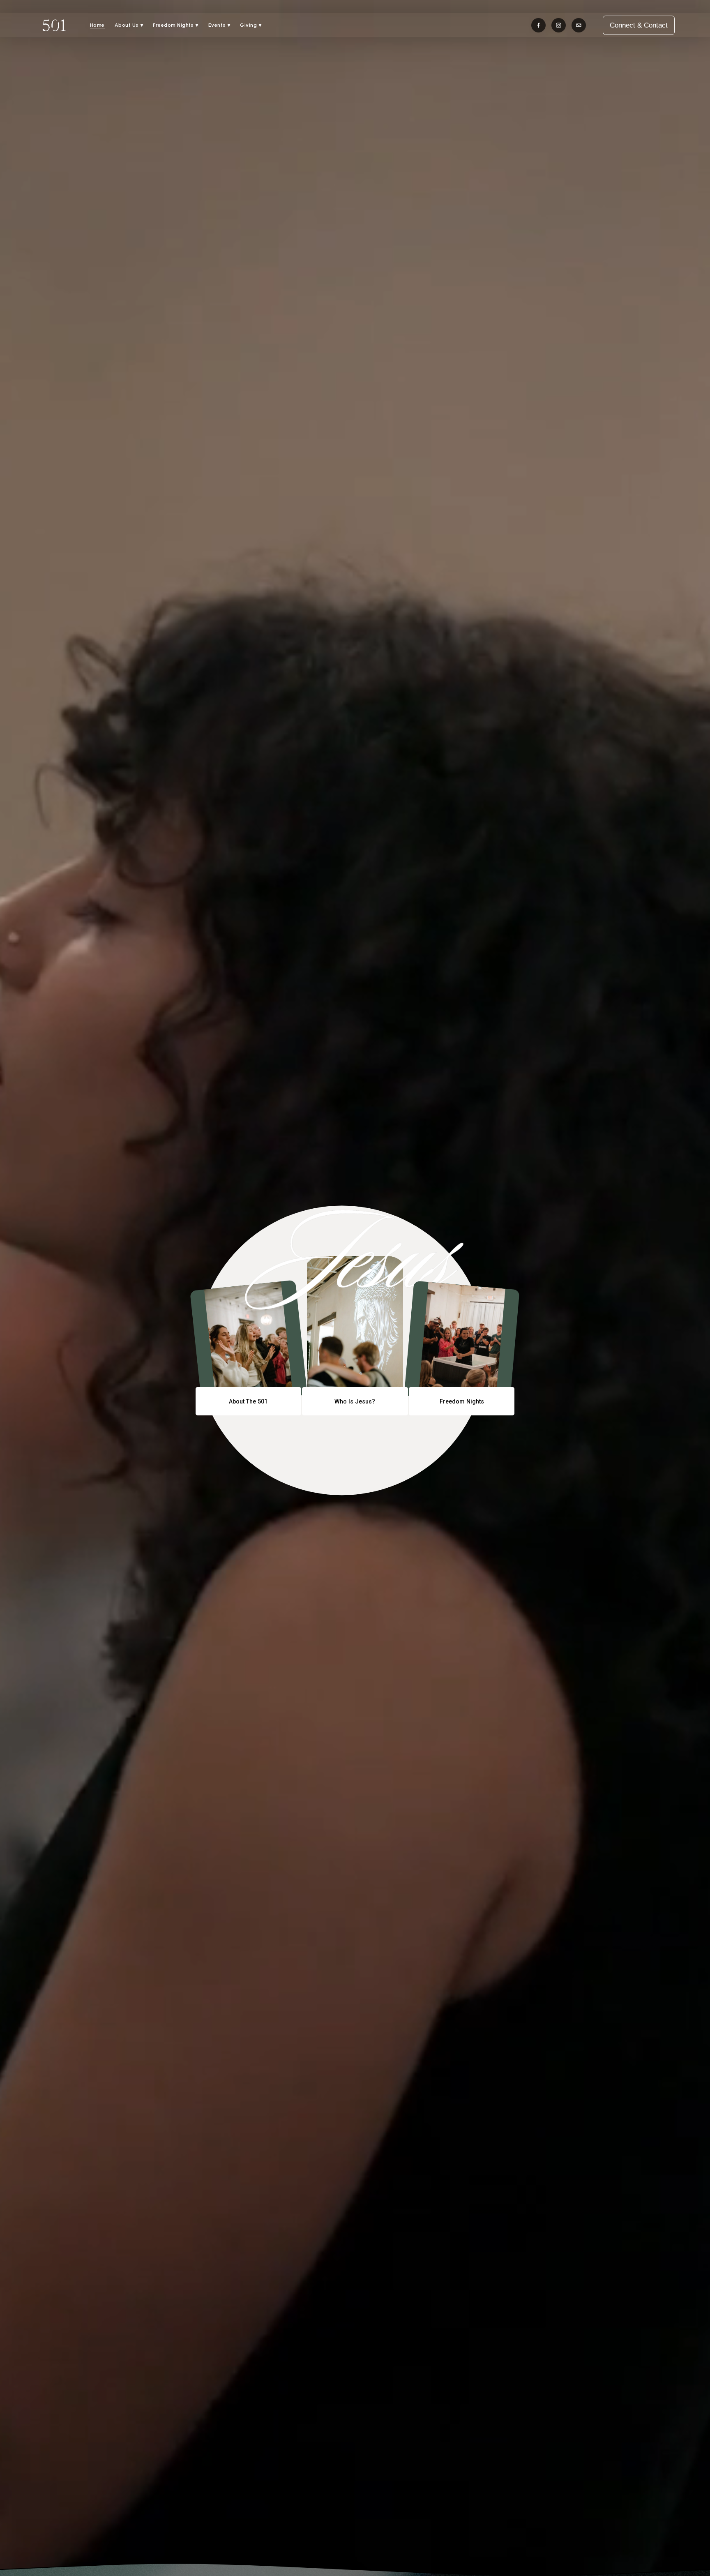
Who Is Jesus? (355, 1401)
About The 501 (248, 1401)
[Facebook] (538, 25)
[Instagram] (559, 25)
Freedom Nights (462, 1401)
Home (97, 25)
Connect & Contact (639, 25)
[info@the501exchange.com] (579, 25)
